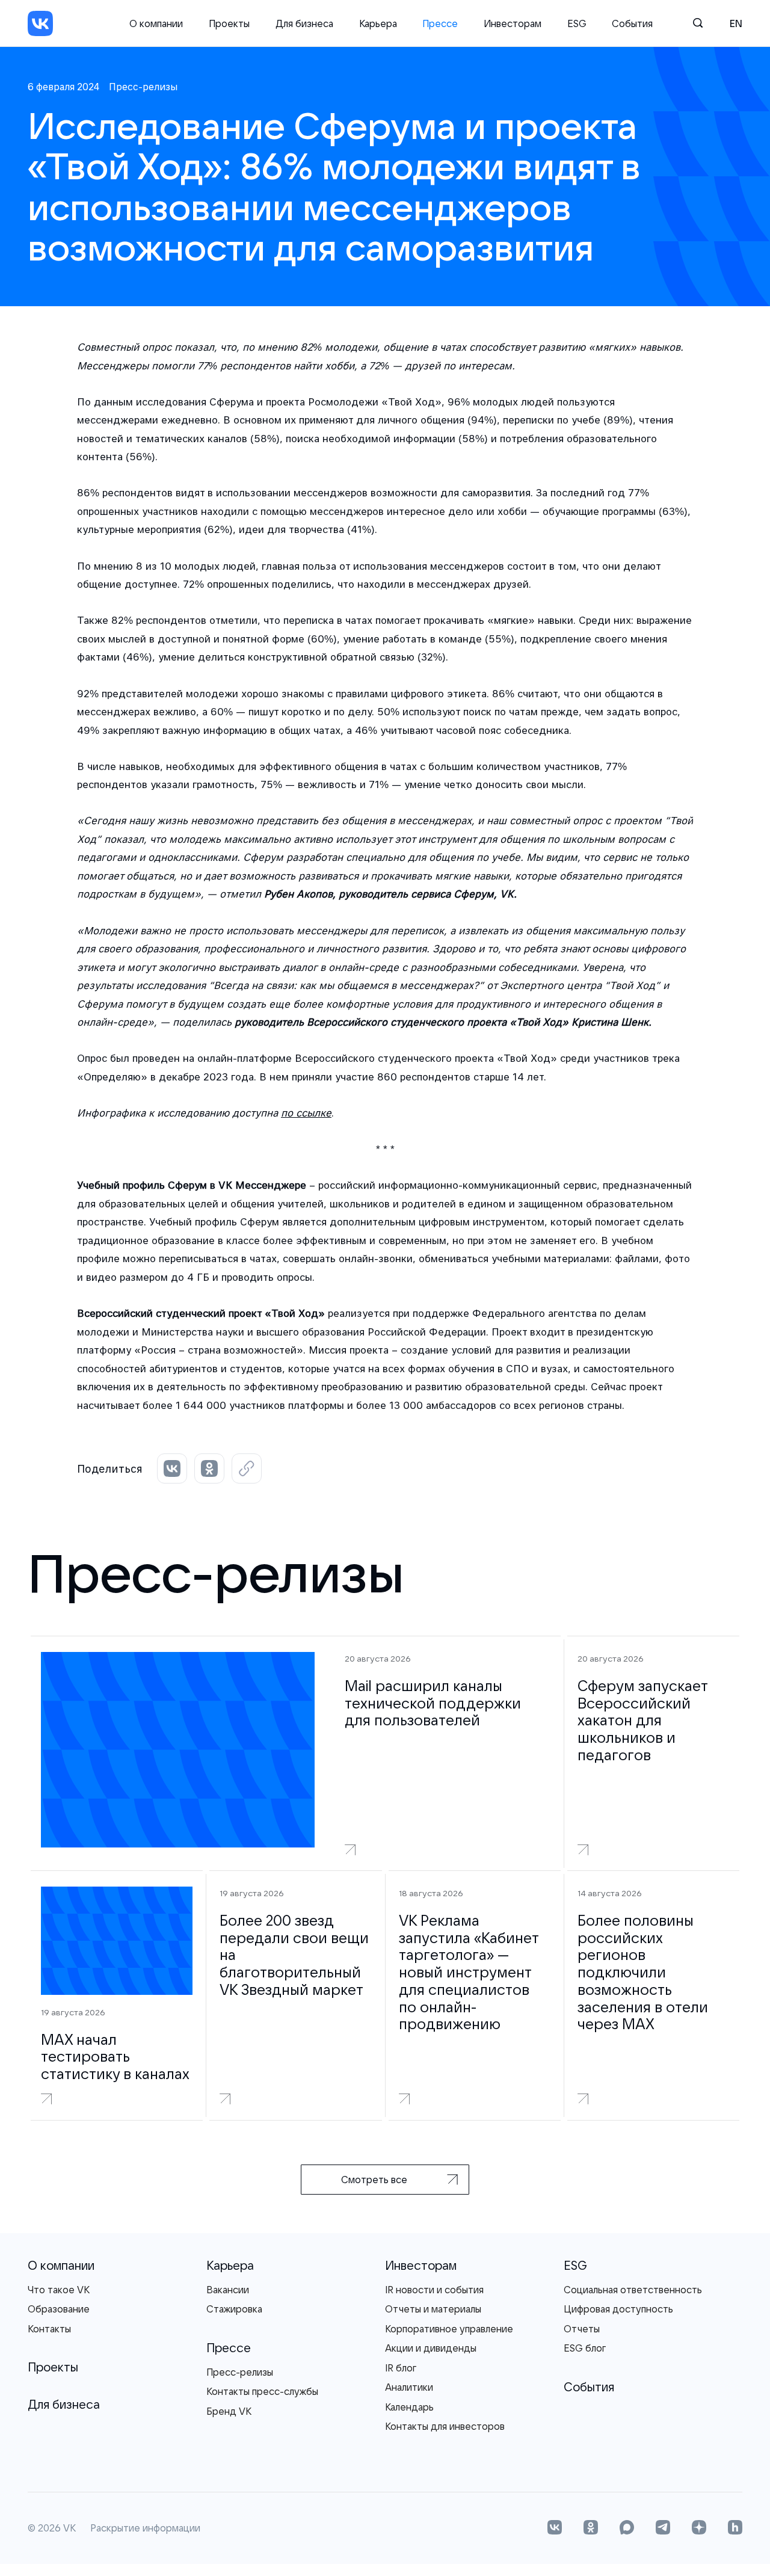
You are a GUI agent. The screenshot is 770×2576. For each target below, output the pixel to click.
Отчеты (582, 2329)
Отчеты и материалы (433, 2309)
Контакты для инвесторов (445, 2426)
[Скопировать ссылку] (247, 1468)
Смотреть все (374, 2180)
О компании (156, 23)
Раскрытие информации (145, 2528)
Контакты (49, 2329)
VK (69, 2528)
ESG (577, 23)
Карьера (378, 23)
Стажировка (234, 2309)
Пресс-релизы (240, 2372)
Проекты (229, 23)
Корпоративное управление (449, 2329)
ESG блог (585, 2348)
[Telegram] (663, 2528)
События (632, 23)
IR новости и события (434, 2290)
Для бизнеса (304, 23)
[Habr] (735, 2528)
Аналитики (409, 2387)
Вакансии (228, 2290)
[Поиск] (698, 23)
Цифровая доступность (618, 2309)
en (736, 23)
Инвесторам (513, 23)
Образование (59, 2309)
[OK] (591, 2528)
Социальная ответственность (633, 2290)
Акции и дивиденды (431, 2348)
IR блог (401, 2368)
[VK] (40, 23)
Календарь (409, 2407)
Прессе (440, 23)
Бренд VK (229, 2411)
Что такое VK (59, 2290)
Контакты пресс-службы (262, 2391)
